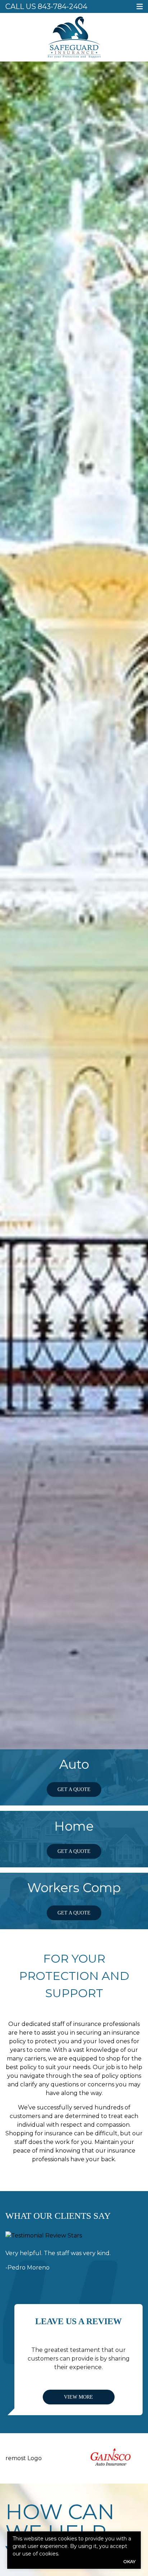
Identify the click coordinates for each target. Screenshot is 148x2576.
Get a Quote (74, 1789)
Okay (129, 2561)
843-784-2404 (63, 6)
